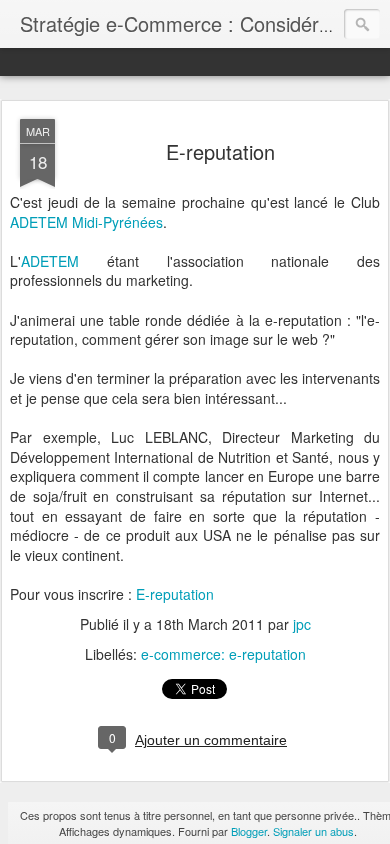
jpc (302, 624)
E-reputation (220, 151)
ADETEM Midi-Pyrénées (86, 222)
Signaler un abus (313, 831)
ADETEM (50, 261)
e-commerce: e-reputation (223, 654)
